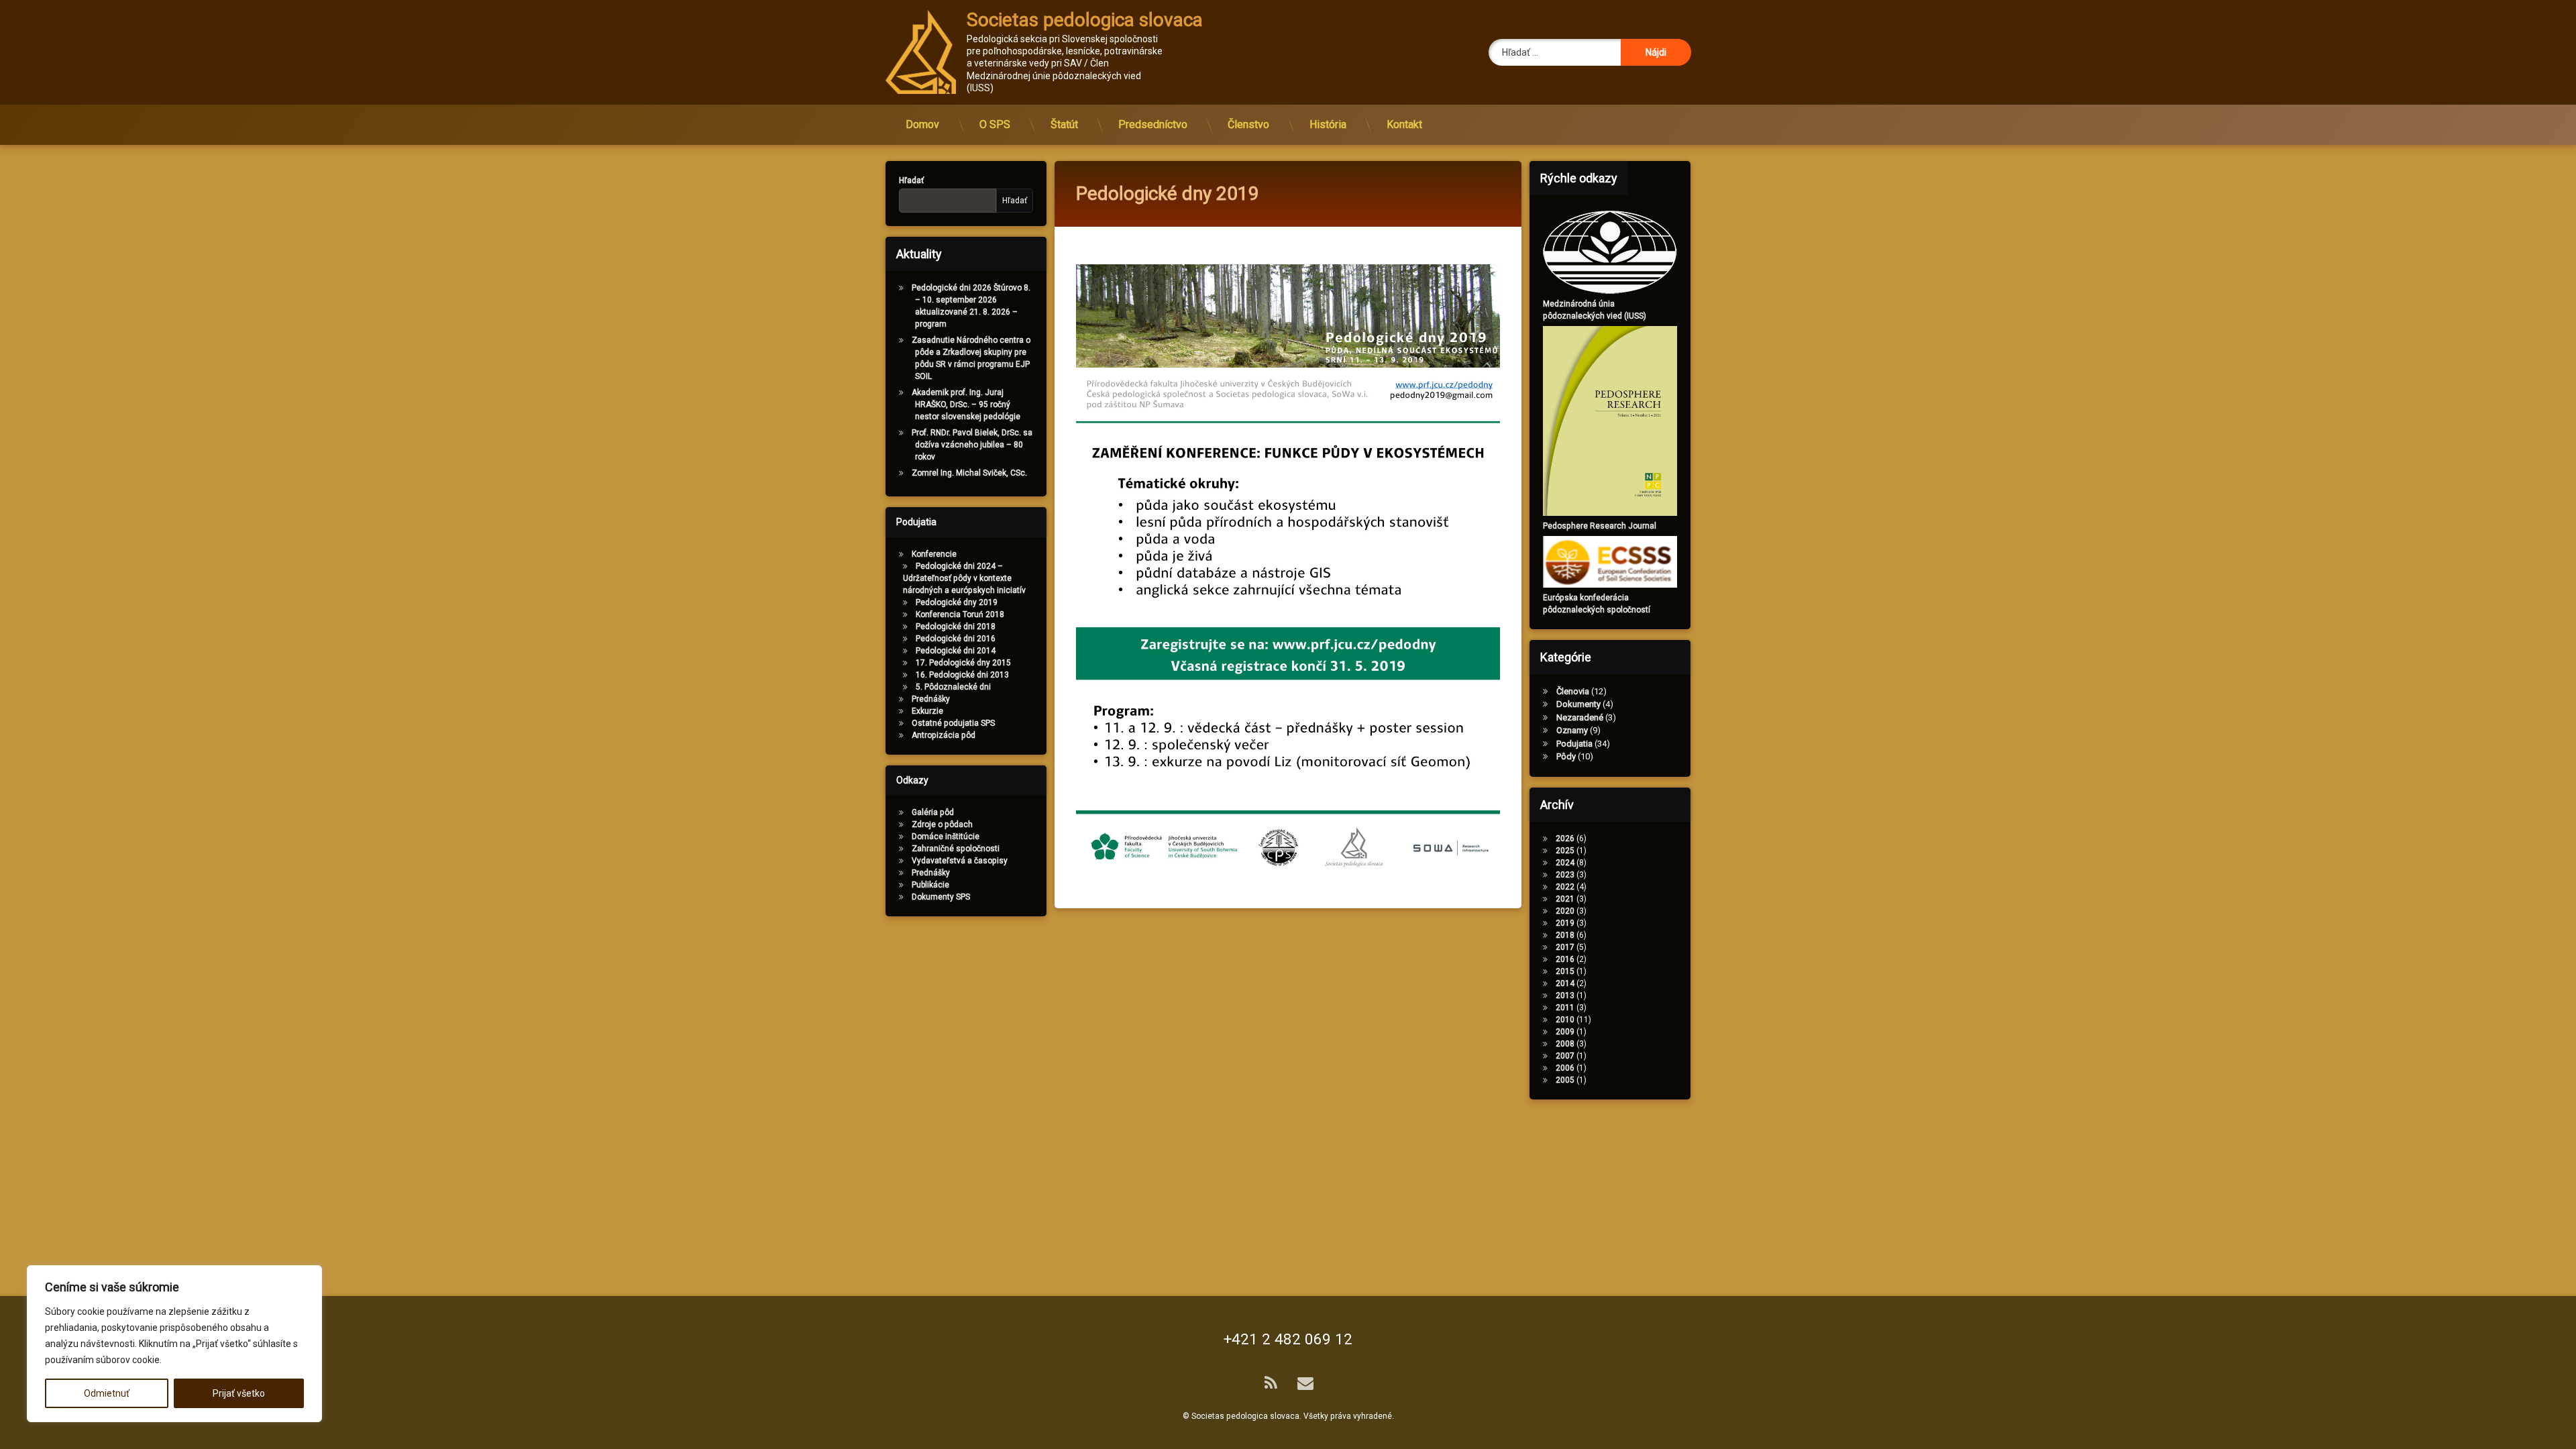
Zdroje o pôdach (942, 824)
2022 (1565, 887)
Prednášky (931, 699)
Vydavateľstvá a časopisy (960, 861)
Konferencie (934, 554)
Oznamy (1572, 730)
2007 (1565, 1056)
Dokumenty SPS (941, 897)
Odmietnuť (107, 1393)
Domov (922, 124)
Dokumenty (1578, 704)
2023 (1565, 875)
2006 (1565, 1068)
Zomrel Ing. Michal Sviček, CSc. (969, 473)
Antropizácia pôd (944, 735)
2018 (1565, 935)
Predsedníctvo (1153, 124)
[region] (174, 1344)
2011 (1565, 1008)
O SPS (995, 124)
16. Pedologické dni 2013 (962, 675)
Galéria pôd (933, 812)
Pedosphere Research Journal (1600, 526)
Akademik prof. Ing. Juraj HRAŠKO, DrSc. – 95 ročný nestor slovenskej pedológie (966, 405)
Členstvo (1248, 124)
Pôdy (1566, 756)
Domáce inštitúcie (946, 837)
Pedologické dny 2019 (957, 602)
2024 (1565, 863)
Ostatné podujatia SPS (953, 723)
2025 (1565, 851)
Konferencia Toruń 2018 (960, 614)
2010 (1565, 1020)
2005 (1565, 1080)
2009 (1565, 1032)
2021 (1565, 899)
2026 (1565, 839)
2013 (1565, 996)
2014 (1565, 983)
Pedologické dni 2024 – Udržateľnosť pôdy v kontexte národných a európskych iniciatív (964, 578)
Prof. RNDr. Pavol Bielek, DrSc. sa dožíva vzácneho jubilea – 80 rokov (972, 445)
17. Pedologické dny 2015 (963, 663)
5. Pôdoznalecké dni (953, 687)
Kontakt (1404, 124)
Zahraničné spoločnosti (956, 849)
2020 (1565, 911)
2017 (1565, 947)
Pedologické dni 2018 (956, 627)
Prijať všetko (239, 1393)
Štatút (1064, 124)
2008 (1565, 1044)
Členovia (1573, 691)
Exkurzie (927, 711)
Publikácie (930, 885)
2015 (1565, 971)
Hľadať (911, 180)
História (1328, 124)
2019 (1565, 923)
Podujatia (1574, 744)
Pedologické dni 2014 (956, 651)
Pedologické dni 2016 (956, 639)
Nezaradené (1580, 717)
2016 (1565, 959)
